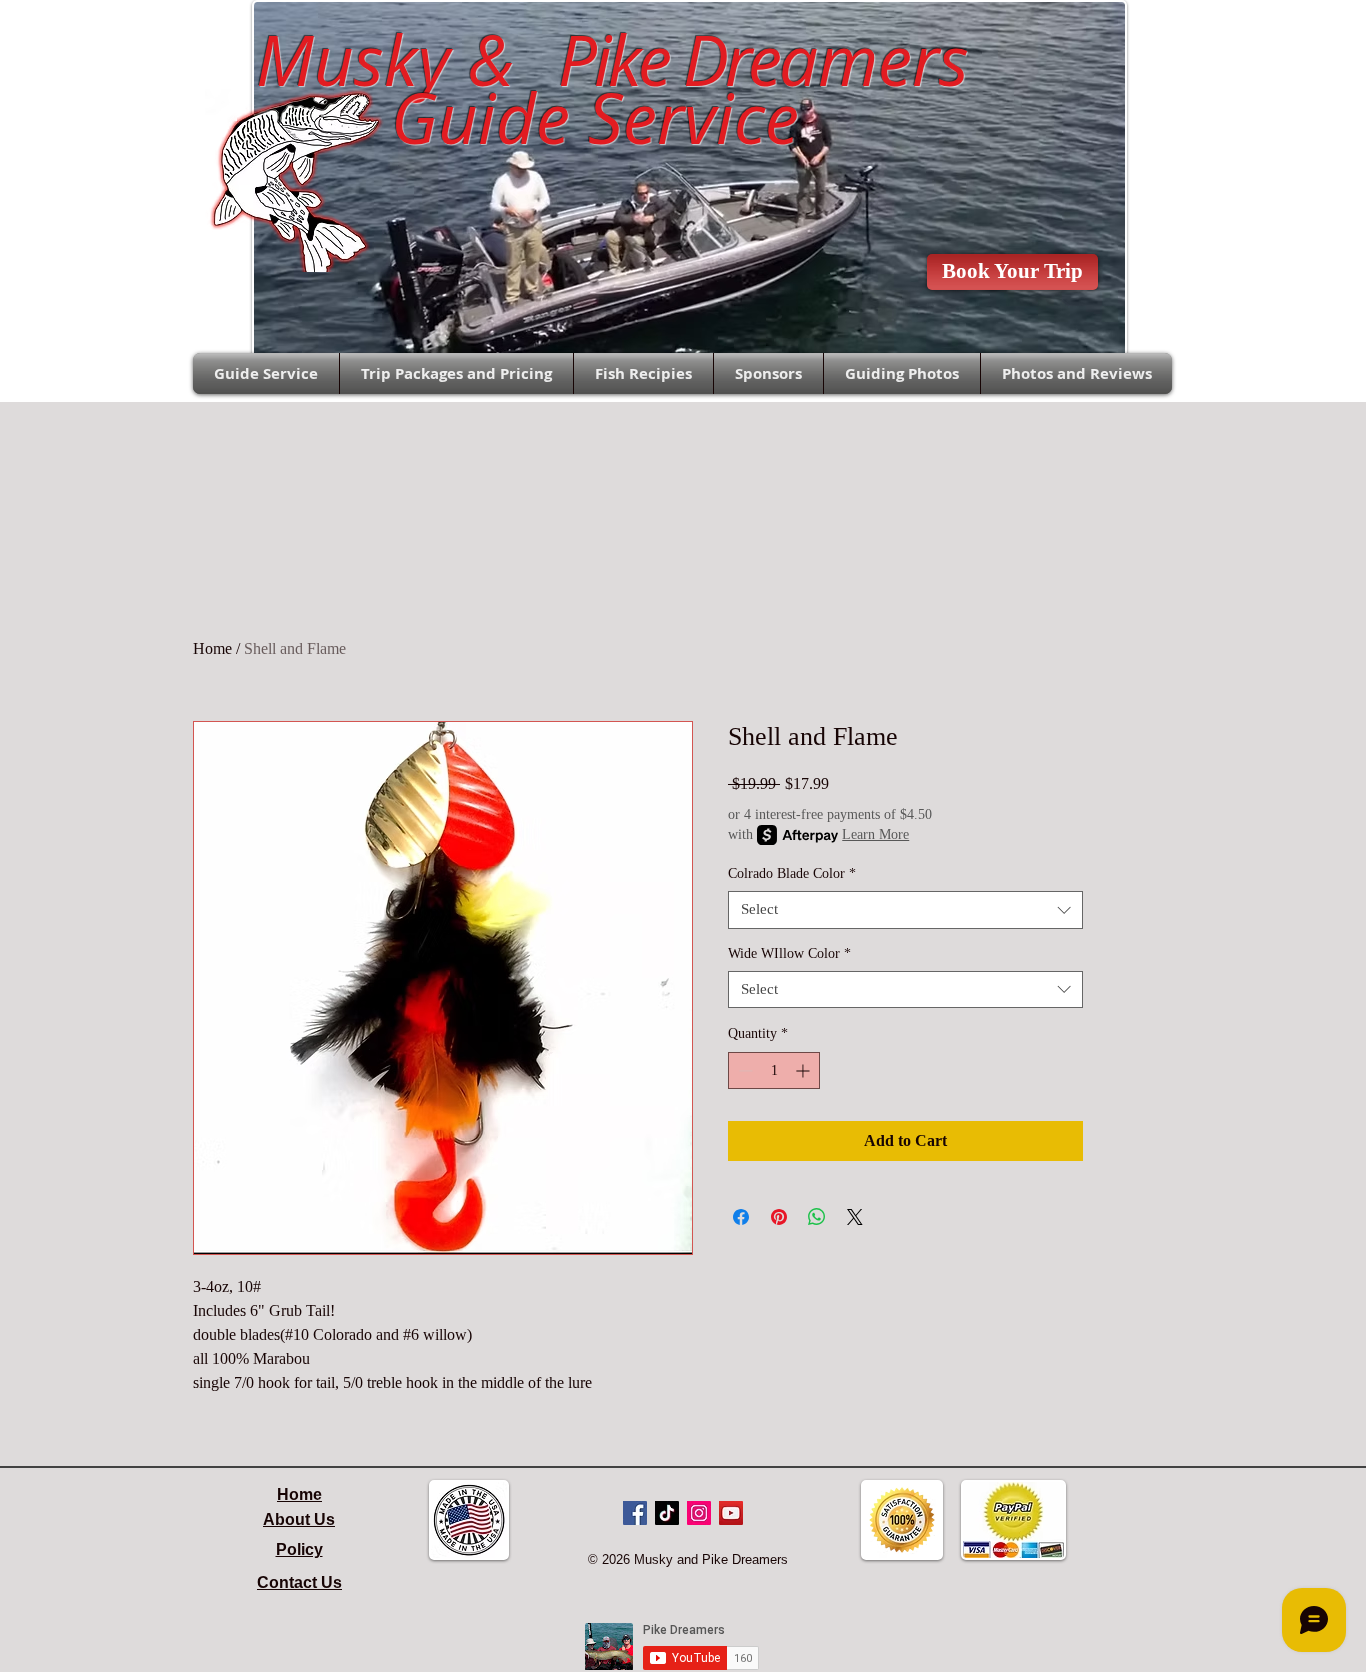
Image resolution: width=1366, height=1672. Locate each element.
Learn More (875, 834)
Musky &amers (594, 60)
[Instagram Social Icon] (699, 1513)
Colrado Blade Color (792, 873)
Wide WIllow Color (789, 953)
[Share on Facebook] (741, 1217)
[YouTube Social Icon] (731, 1513)
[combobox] (905, 910)
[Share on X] (855, 1217)
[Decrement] (743, 1070)
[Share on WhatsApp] (817, 1217)
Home (212, 648)
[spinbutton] (774, 1070)
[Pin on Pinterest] (779, 1217)
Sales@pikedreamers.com (93, 36)
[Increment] (804, 1070)
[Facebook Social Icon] (635, 1513)
